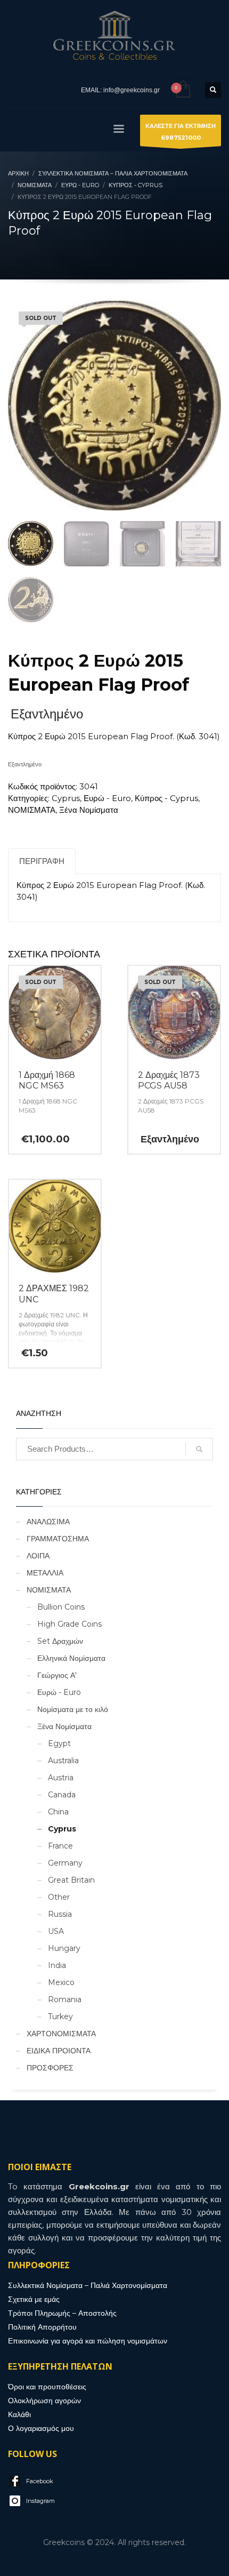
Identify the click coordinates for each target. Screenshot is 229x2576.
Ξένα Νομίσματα (89, 810)
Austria (61, 1778)
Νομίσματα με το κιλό (73, 1709)
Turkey (60, 2017)
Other (59, 1897)
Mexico (61, 1982)
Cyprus (66, 798)
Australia (63, 1761)
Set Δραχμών (60, 1641)
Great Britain (71, 1880)
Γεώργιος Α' (57, 1675)
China (58, 1812)
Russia (60, 1914)
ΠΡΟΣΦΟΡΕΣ (50, 2068)
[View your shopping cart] (182, 90)
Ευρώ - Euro (107, 798)
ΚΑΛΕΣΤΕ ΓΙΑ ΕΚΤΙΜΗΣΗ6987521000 (181, 132)
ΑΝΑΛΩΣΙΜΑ (48, 1522)
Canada (62, 1795)
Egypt (59, 1743)
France (60, 1846)
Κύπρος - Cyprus (166, 798)
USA (56, 1931)
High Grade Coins (69, 1624)
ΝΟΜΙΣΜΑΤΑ (32, 810)
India (57, 1965)
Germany (65, 1863)
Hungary (64, 1948)
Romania (65, 1999)
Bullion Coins (61, 1607)
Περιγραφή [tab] (42, 861)
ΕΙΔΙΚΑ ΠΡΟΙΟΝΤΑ (59, 2051)
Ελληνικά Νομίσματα (71, 1658)
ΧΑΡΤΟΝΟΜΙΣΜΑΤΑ (61, 2034)
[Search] (199, 1449)
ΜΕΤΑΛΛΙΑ (45, 1573)
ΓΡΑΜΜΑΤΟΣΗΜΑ (58, 1539)
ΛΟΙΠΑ (38, 1556)
